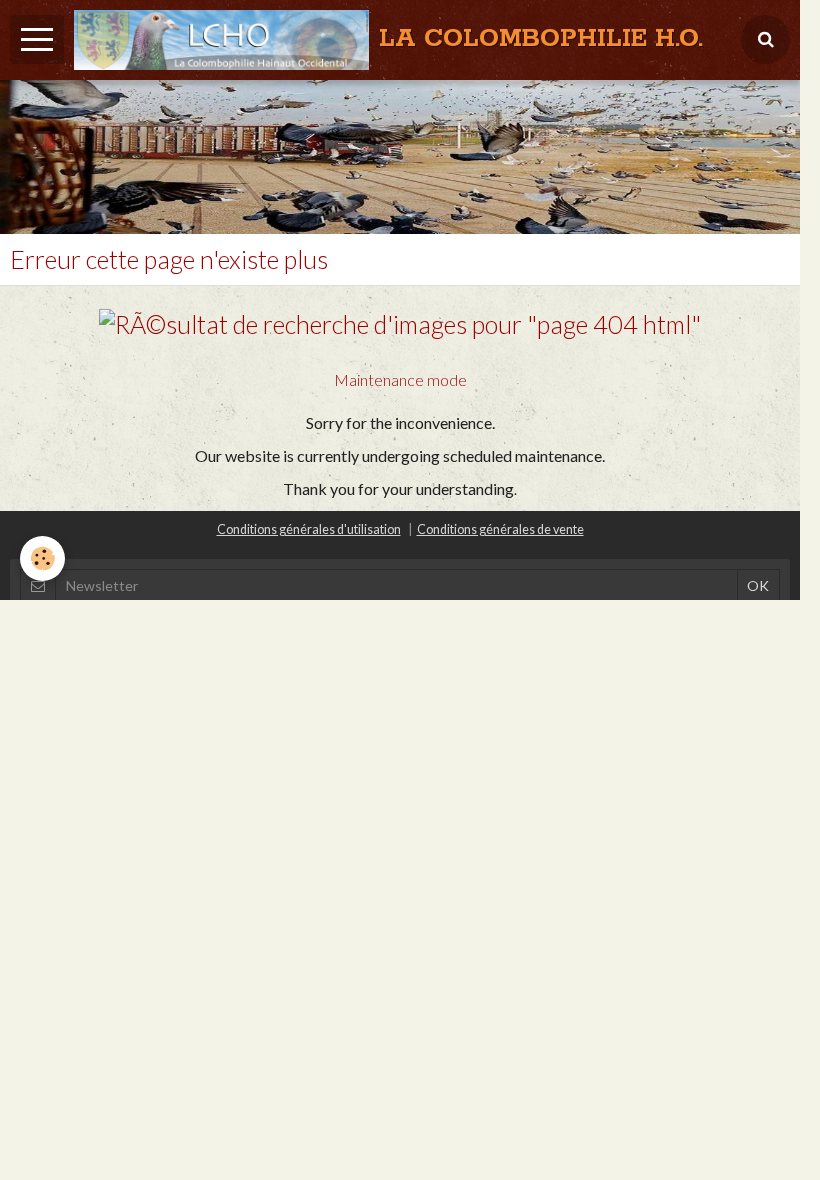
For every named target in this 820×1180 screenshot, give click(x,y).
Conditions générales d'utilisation (309, 529)
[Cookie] (42, 558)
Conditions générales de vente (500, 529)
